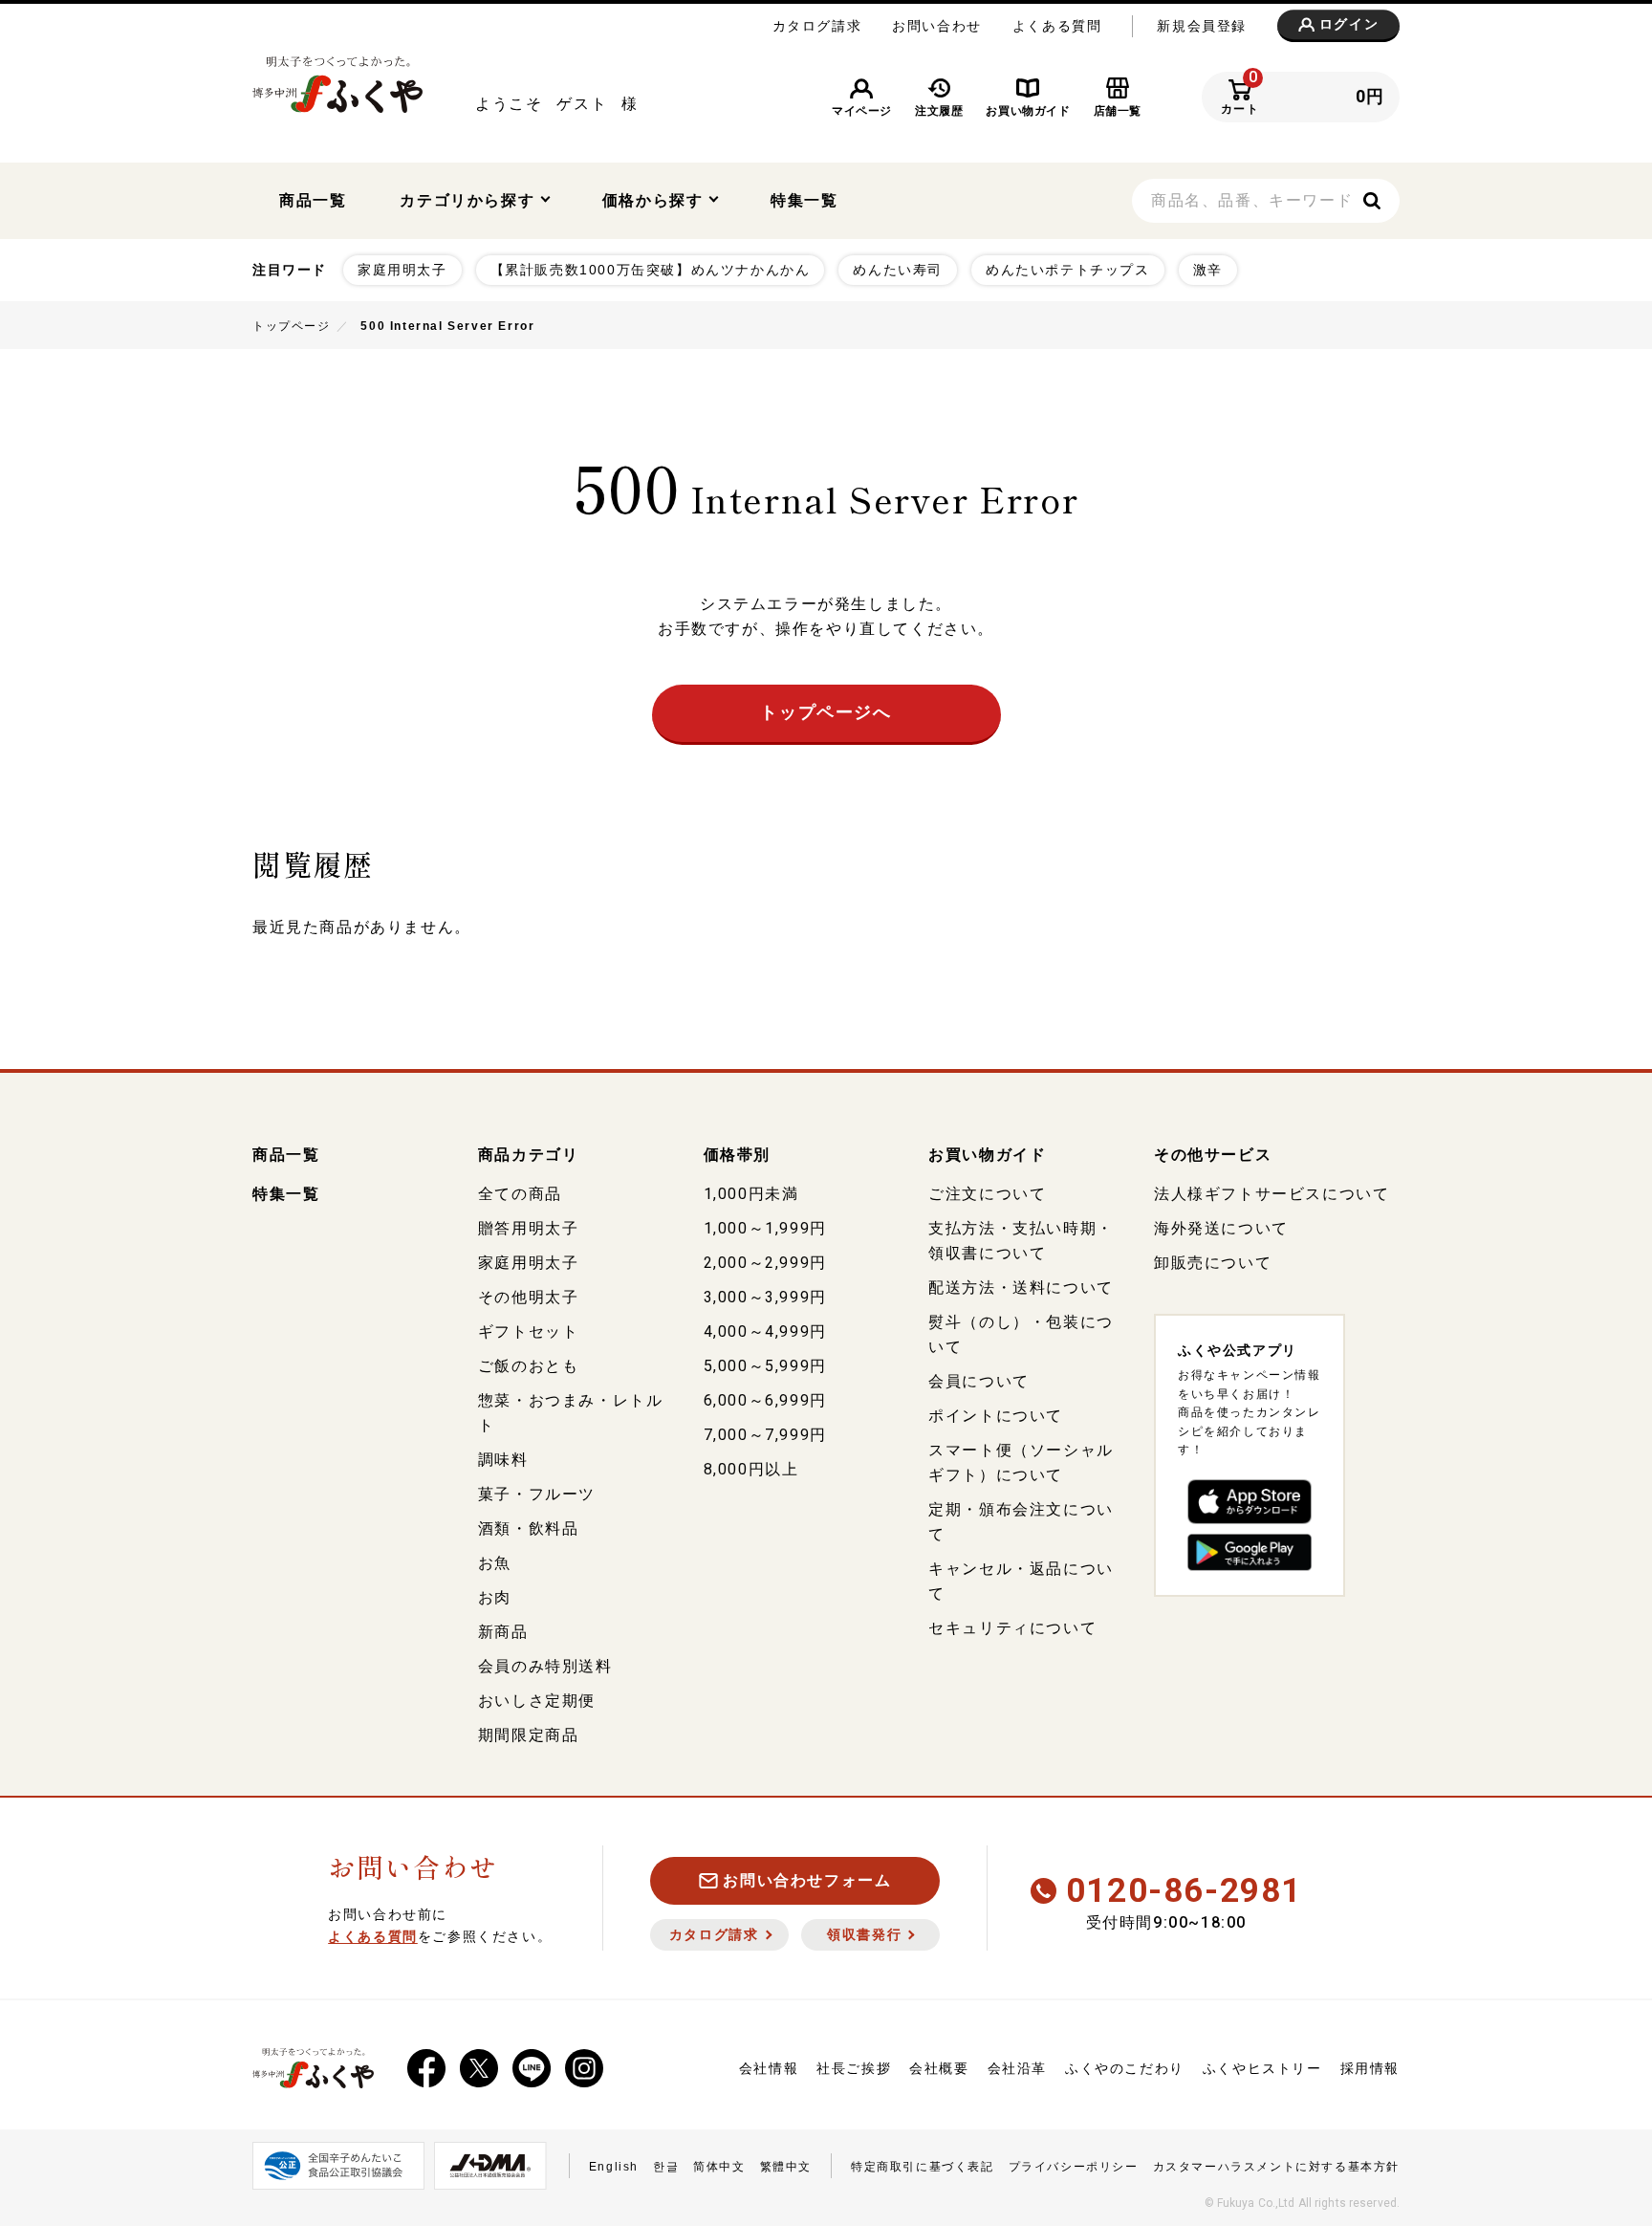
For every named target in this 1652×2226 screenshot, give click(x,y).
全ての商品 (520, 1194)
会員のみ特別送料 (545, 1666)
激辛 (1208, 270)
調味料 (503, 1460)
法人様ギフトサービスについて (1272, 1194)
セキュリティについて (1012, 1628)
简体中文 (719, 2167)
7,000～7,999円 (765, 1435)
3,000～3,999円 (765, 1297)
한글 (666, 2167)
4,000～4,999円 (765, 1331)
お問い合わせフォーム (807, 1880)
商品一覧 (313, 200)
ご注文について (987, 1194)
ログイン (1349, 25)
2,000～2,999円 (765, 1263)
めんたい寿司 (898, 270)
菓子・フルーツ (537, 1494)
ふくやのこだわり (1125, 2068)
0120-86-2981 (1184, 1891)
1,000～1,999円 (765, 1228)
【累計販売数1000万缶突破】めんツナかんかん (651, 270)
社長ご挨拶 (854, 2068)
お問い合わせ (937, 26)
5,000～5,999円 (765, 1366)
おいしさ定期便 (537, 1701)
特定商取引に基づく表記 (923, 2167)
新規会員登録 (1202, 26)
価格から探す (655, 200)
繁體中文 (786, 2167)
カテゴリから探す (469, 200)
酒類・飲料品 (529, 1528)
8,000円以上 (751, 1469)
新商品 (503, 1632)
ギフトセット (529, 1331)
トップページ (292, 326)
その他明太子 (529, 1297)
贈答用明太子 (529, 1228)
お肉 (495, 1597)
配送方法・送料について (1021, 1288)
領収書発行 (864, 1934)
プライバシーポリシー (1074, 2167)
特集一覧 (804, 200)
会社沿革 (1017, 2068)
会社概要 (939, 2068)
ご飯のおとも (529, 1366)
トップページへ (826, 712)
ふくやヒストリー (1262, 2068)
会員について (979, 1381)
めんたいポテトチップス (1068, 270)
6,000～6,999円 (765, 1400)
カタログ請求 (817, 26)
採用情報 (1370, 2068)
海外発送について (1221, 1228)
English (614, 2167)
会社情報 (769, 2068)
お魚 (495, 1563)
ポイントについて (996, 1416)
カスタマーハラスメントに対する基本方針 (1276, 2167)
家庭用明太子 (402, 270)
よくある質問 (1057, 26)
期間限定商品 (529, 1735)
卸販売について (1213, 1263)
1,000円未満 (751, 1194)
